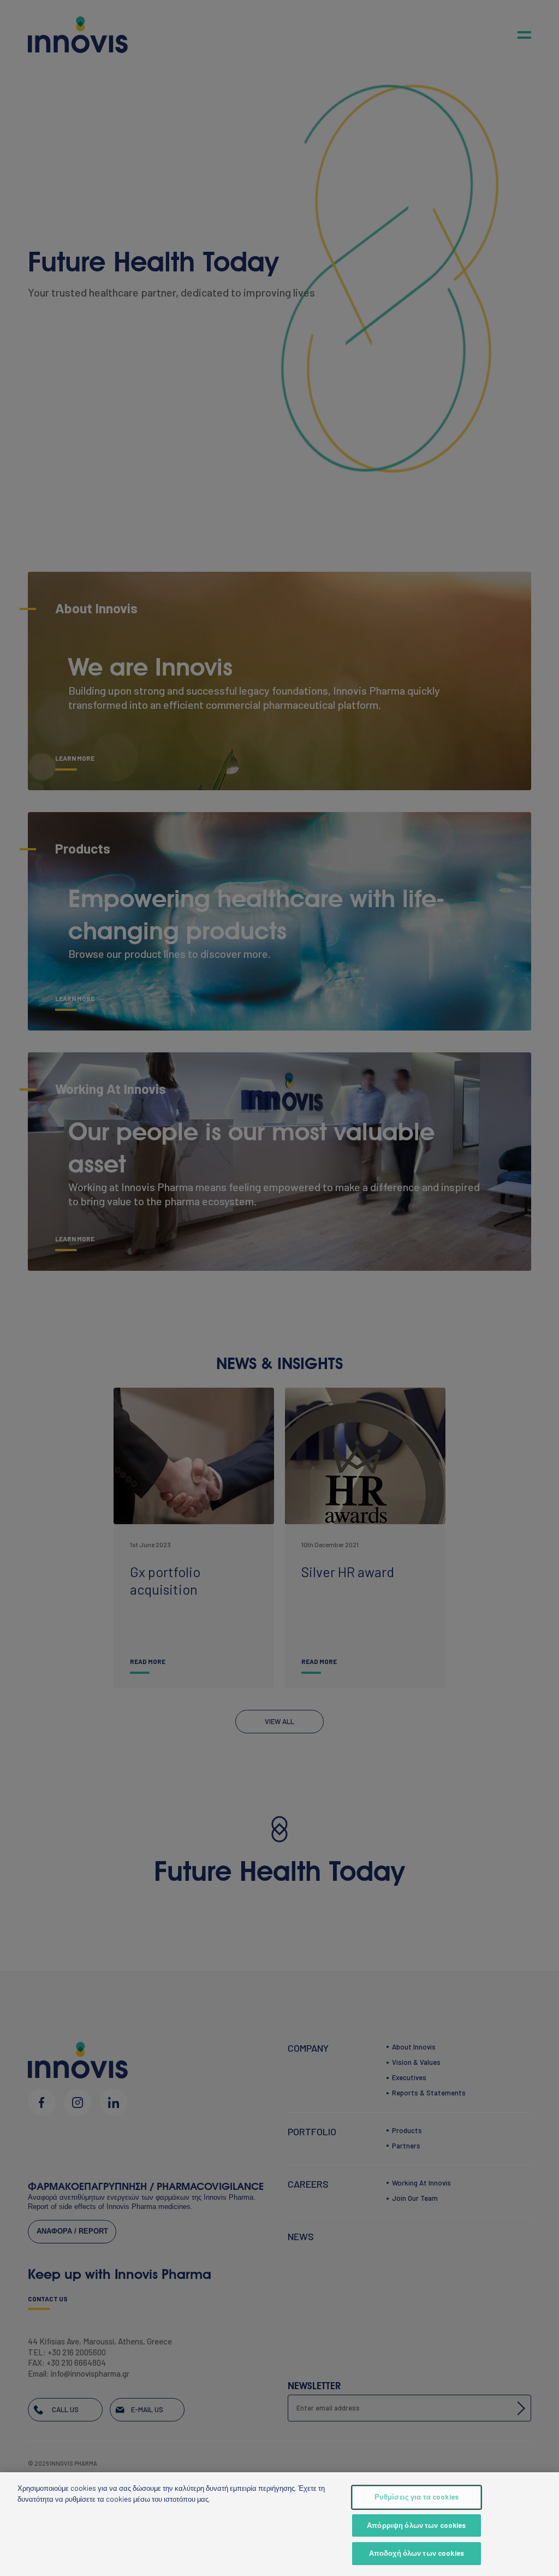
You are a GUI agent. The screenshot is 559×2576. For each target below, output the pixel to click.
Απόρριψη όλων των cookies (416, 2525)
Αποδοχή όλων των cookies (417, 2553)
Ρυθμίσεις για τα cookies (417, 2497)
